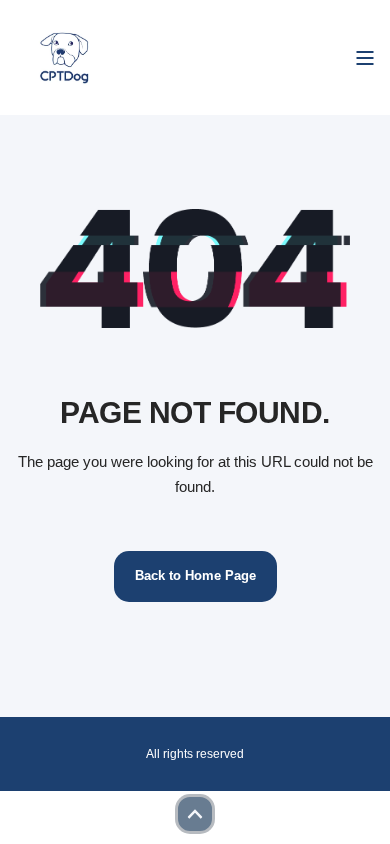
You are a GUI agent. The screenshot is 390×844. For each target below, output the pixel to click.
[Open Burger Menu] (365, 58)
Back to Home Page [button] (195, 575)
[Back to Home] (65, 57)
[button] (195, 814)
